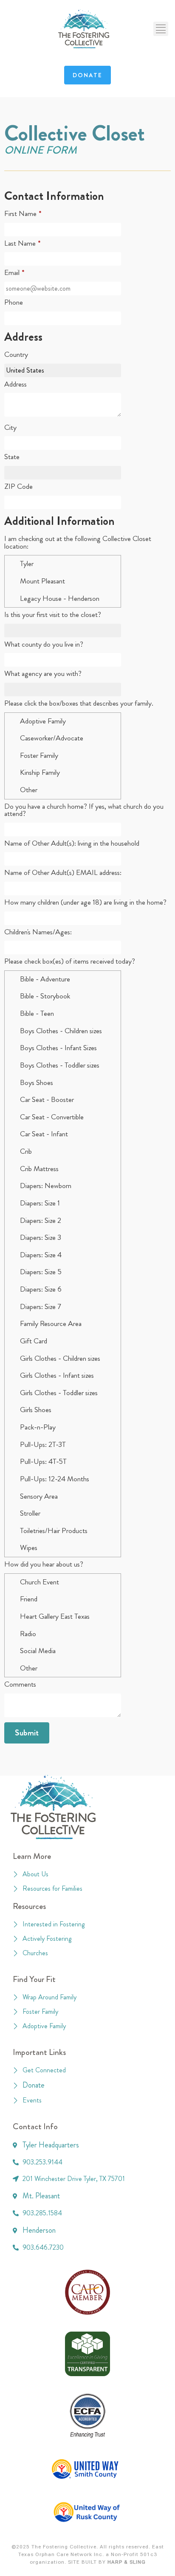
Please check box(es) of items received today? (70, 961)
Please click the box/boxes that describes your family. (79, 704)
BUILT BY (113, 2562)
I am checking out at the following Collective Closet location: (78, 542)
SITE (74, 2562)
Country (16, 355)
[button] (161, 29)
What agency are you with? (43, 674)
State (12, 457)
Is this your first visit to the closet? (53, 615)
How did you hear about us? (44, 1564)
